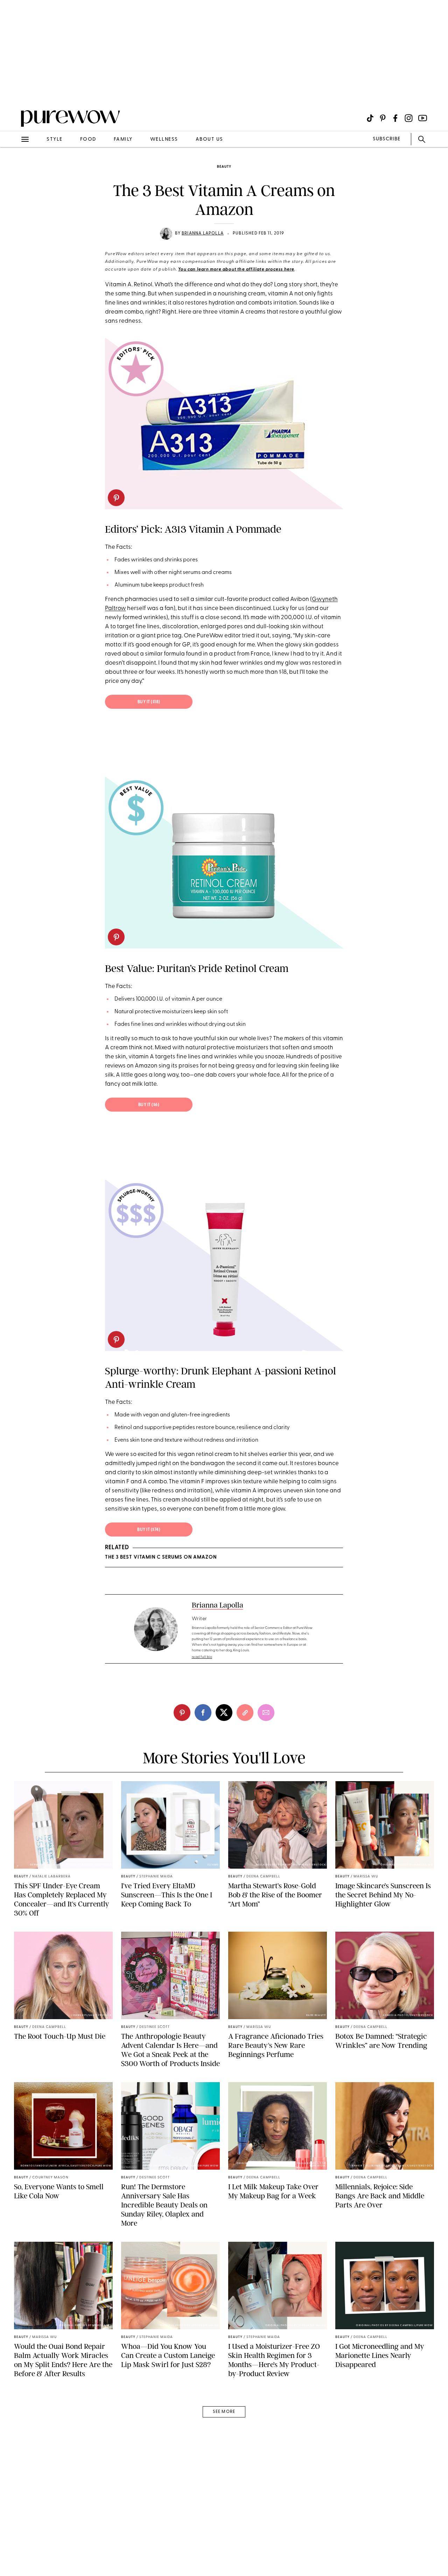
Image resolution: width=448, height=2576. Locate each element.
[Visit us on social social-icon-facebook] (395, 118)
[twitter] (224, 1713)
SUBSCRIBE (387, 139)
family (123, 139)
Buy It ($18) (149, 702)
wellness (164, 139)
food (88, 139)
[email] (13, 167)
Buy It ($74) (149, 1530)
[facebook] (203, 1713)
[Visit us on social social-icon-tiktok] (370, 118)
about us (209, 139)
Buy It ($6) (149, 1105)
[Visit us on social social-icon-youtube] (423, 118)
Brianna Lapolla (203, 233)
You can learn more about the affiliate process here (236, 269)
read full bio (202, 1657)
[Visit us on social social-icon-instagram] (409, 118)
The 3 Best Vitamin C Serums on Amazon (161, 1557)
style (55, 139)
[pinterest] (13, 91)
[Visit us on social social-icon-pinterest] (383, 118)
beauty (224, 167)
